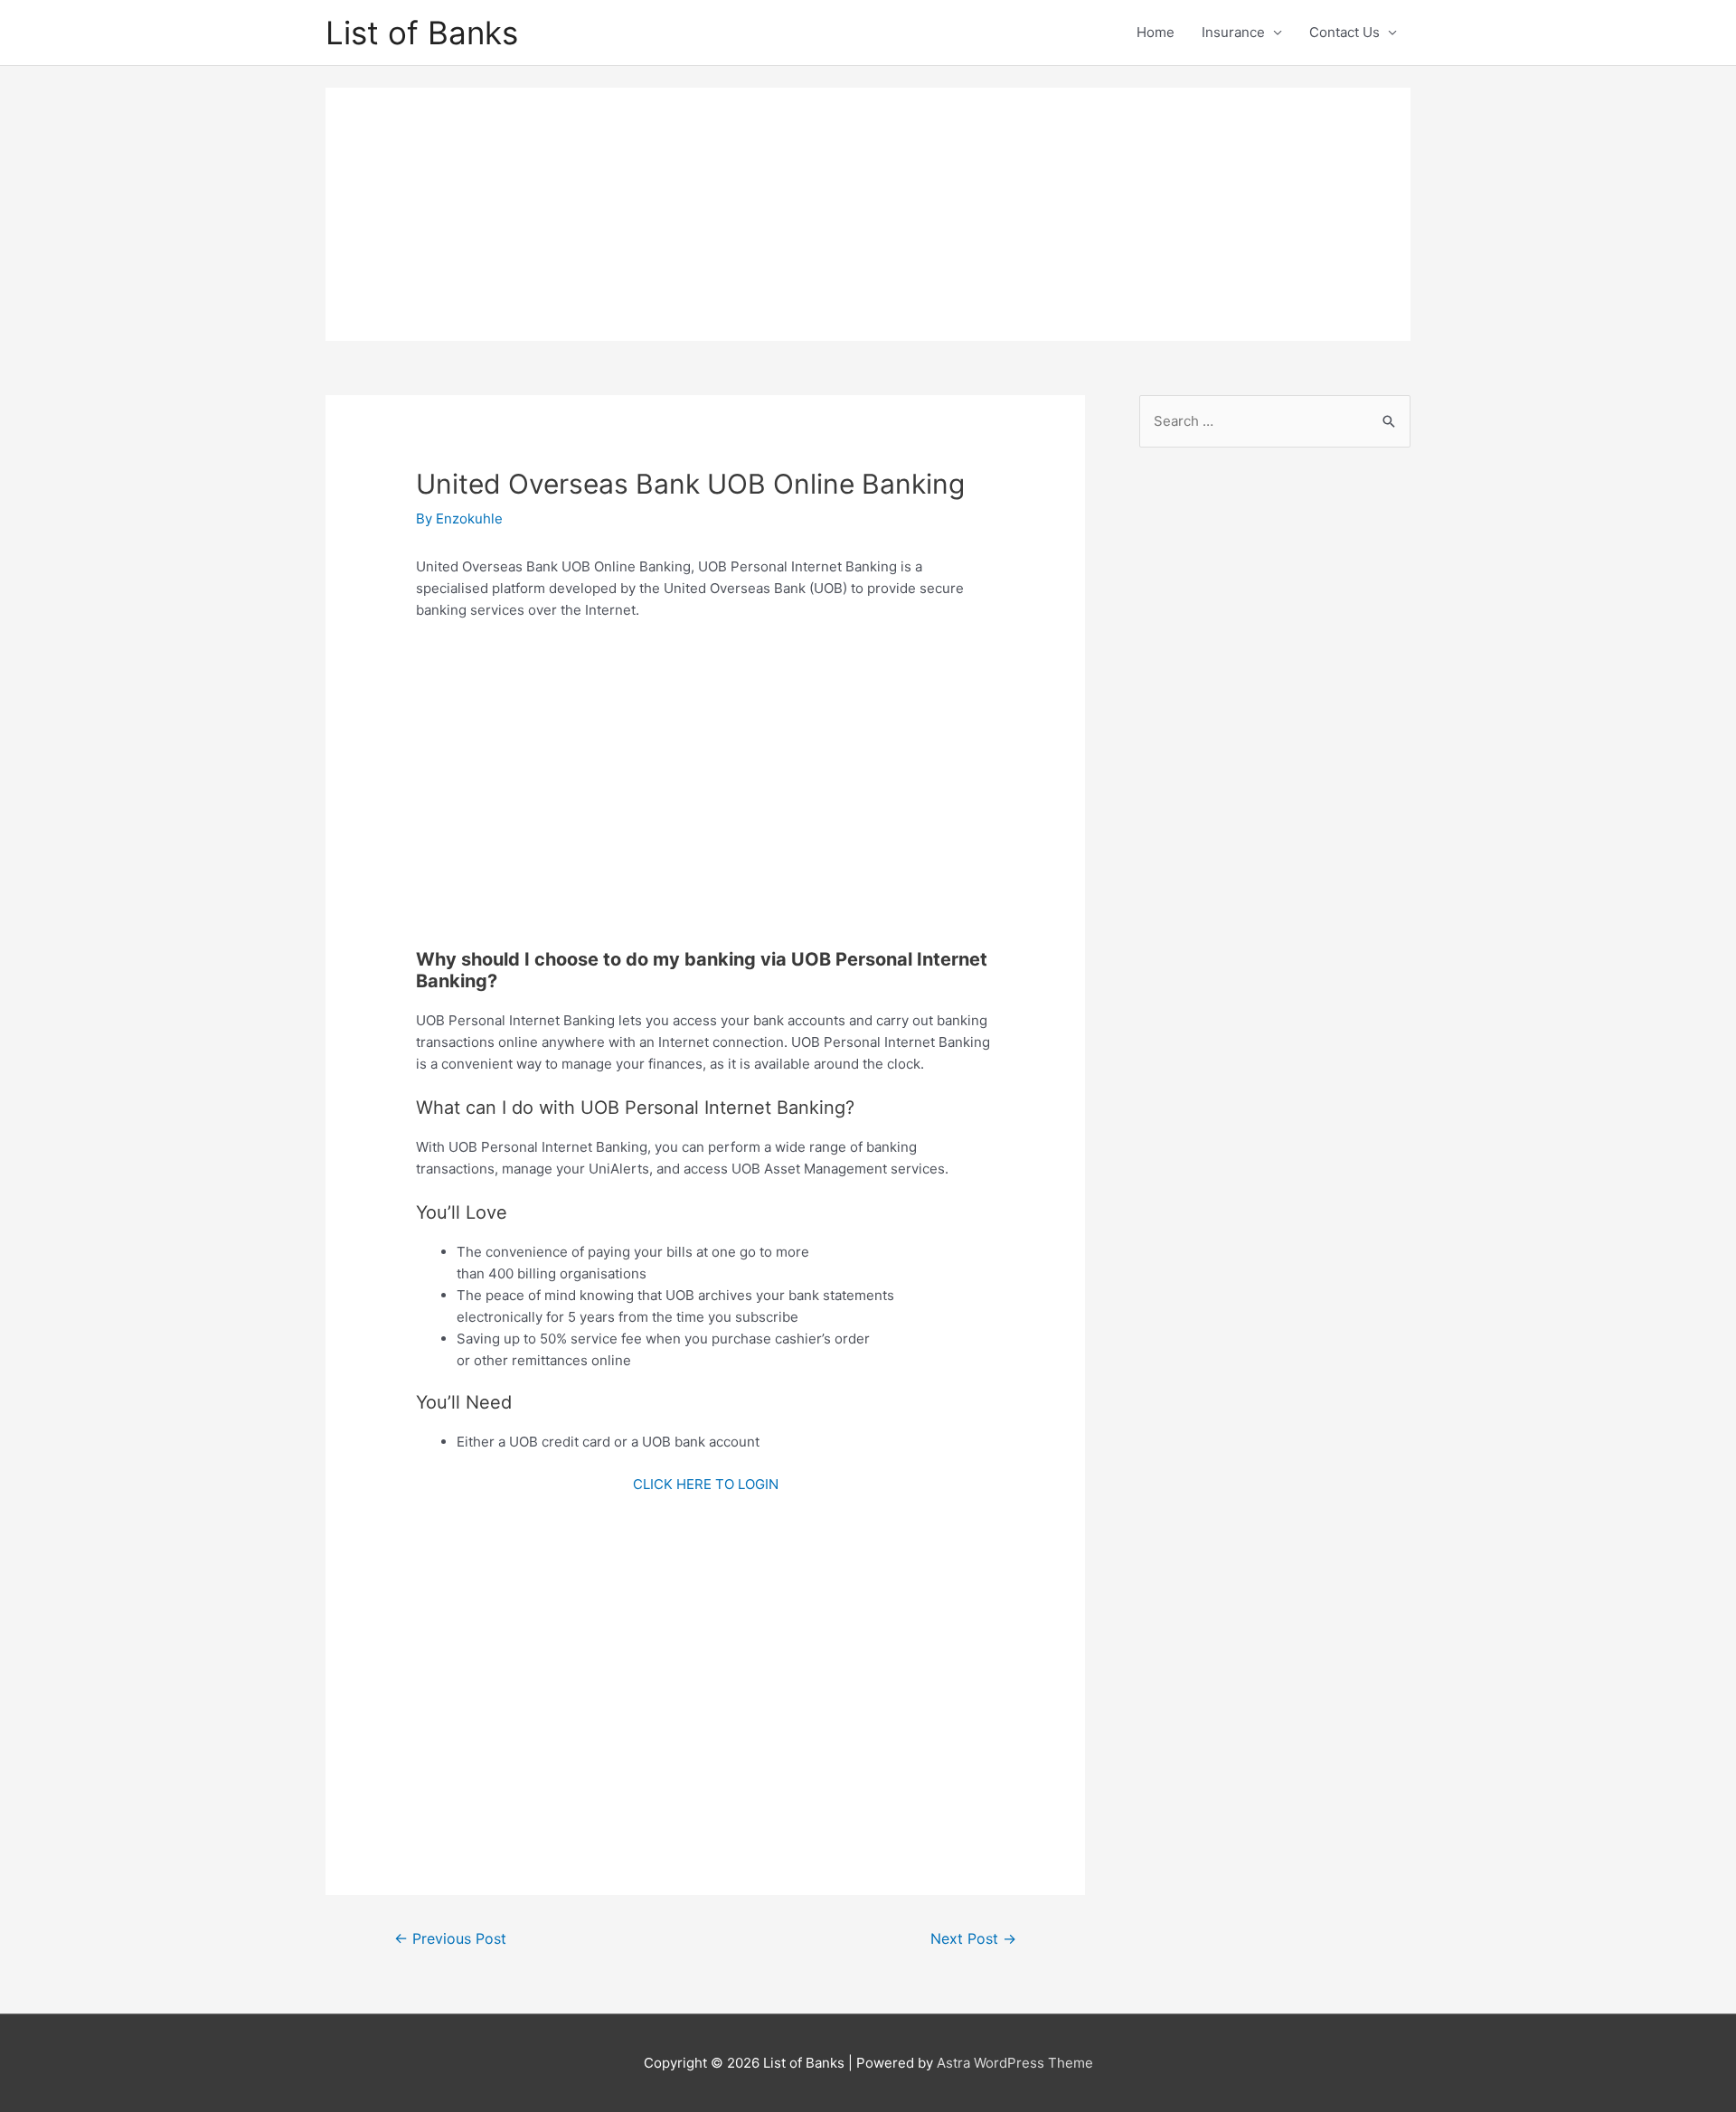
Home (1156, 32)
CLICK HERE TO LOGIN (706, 1484)
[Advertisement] (868, 214)
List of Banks (422, 33)
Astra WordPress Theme (1015, 2063)
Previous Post (450, 1939)
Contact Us (1344, 32)
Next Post (973, 1939)
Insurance (1233, 32)
